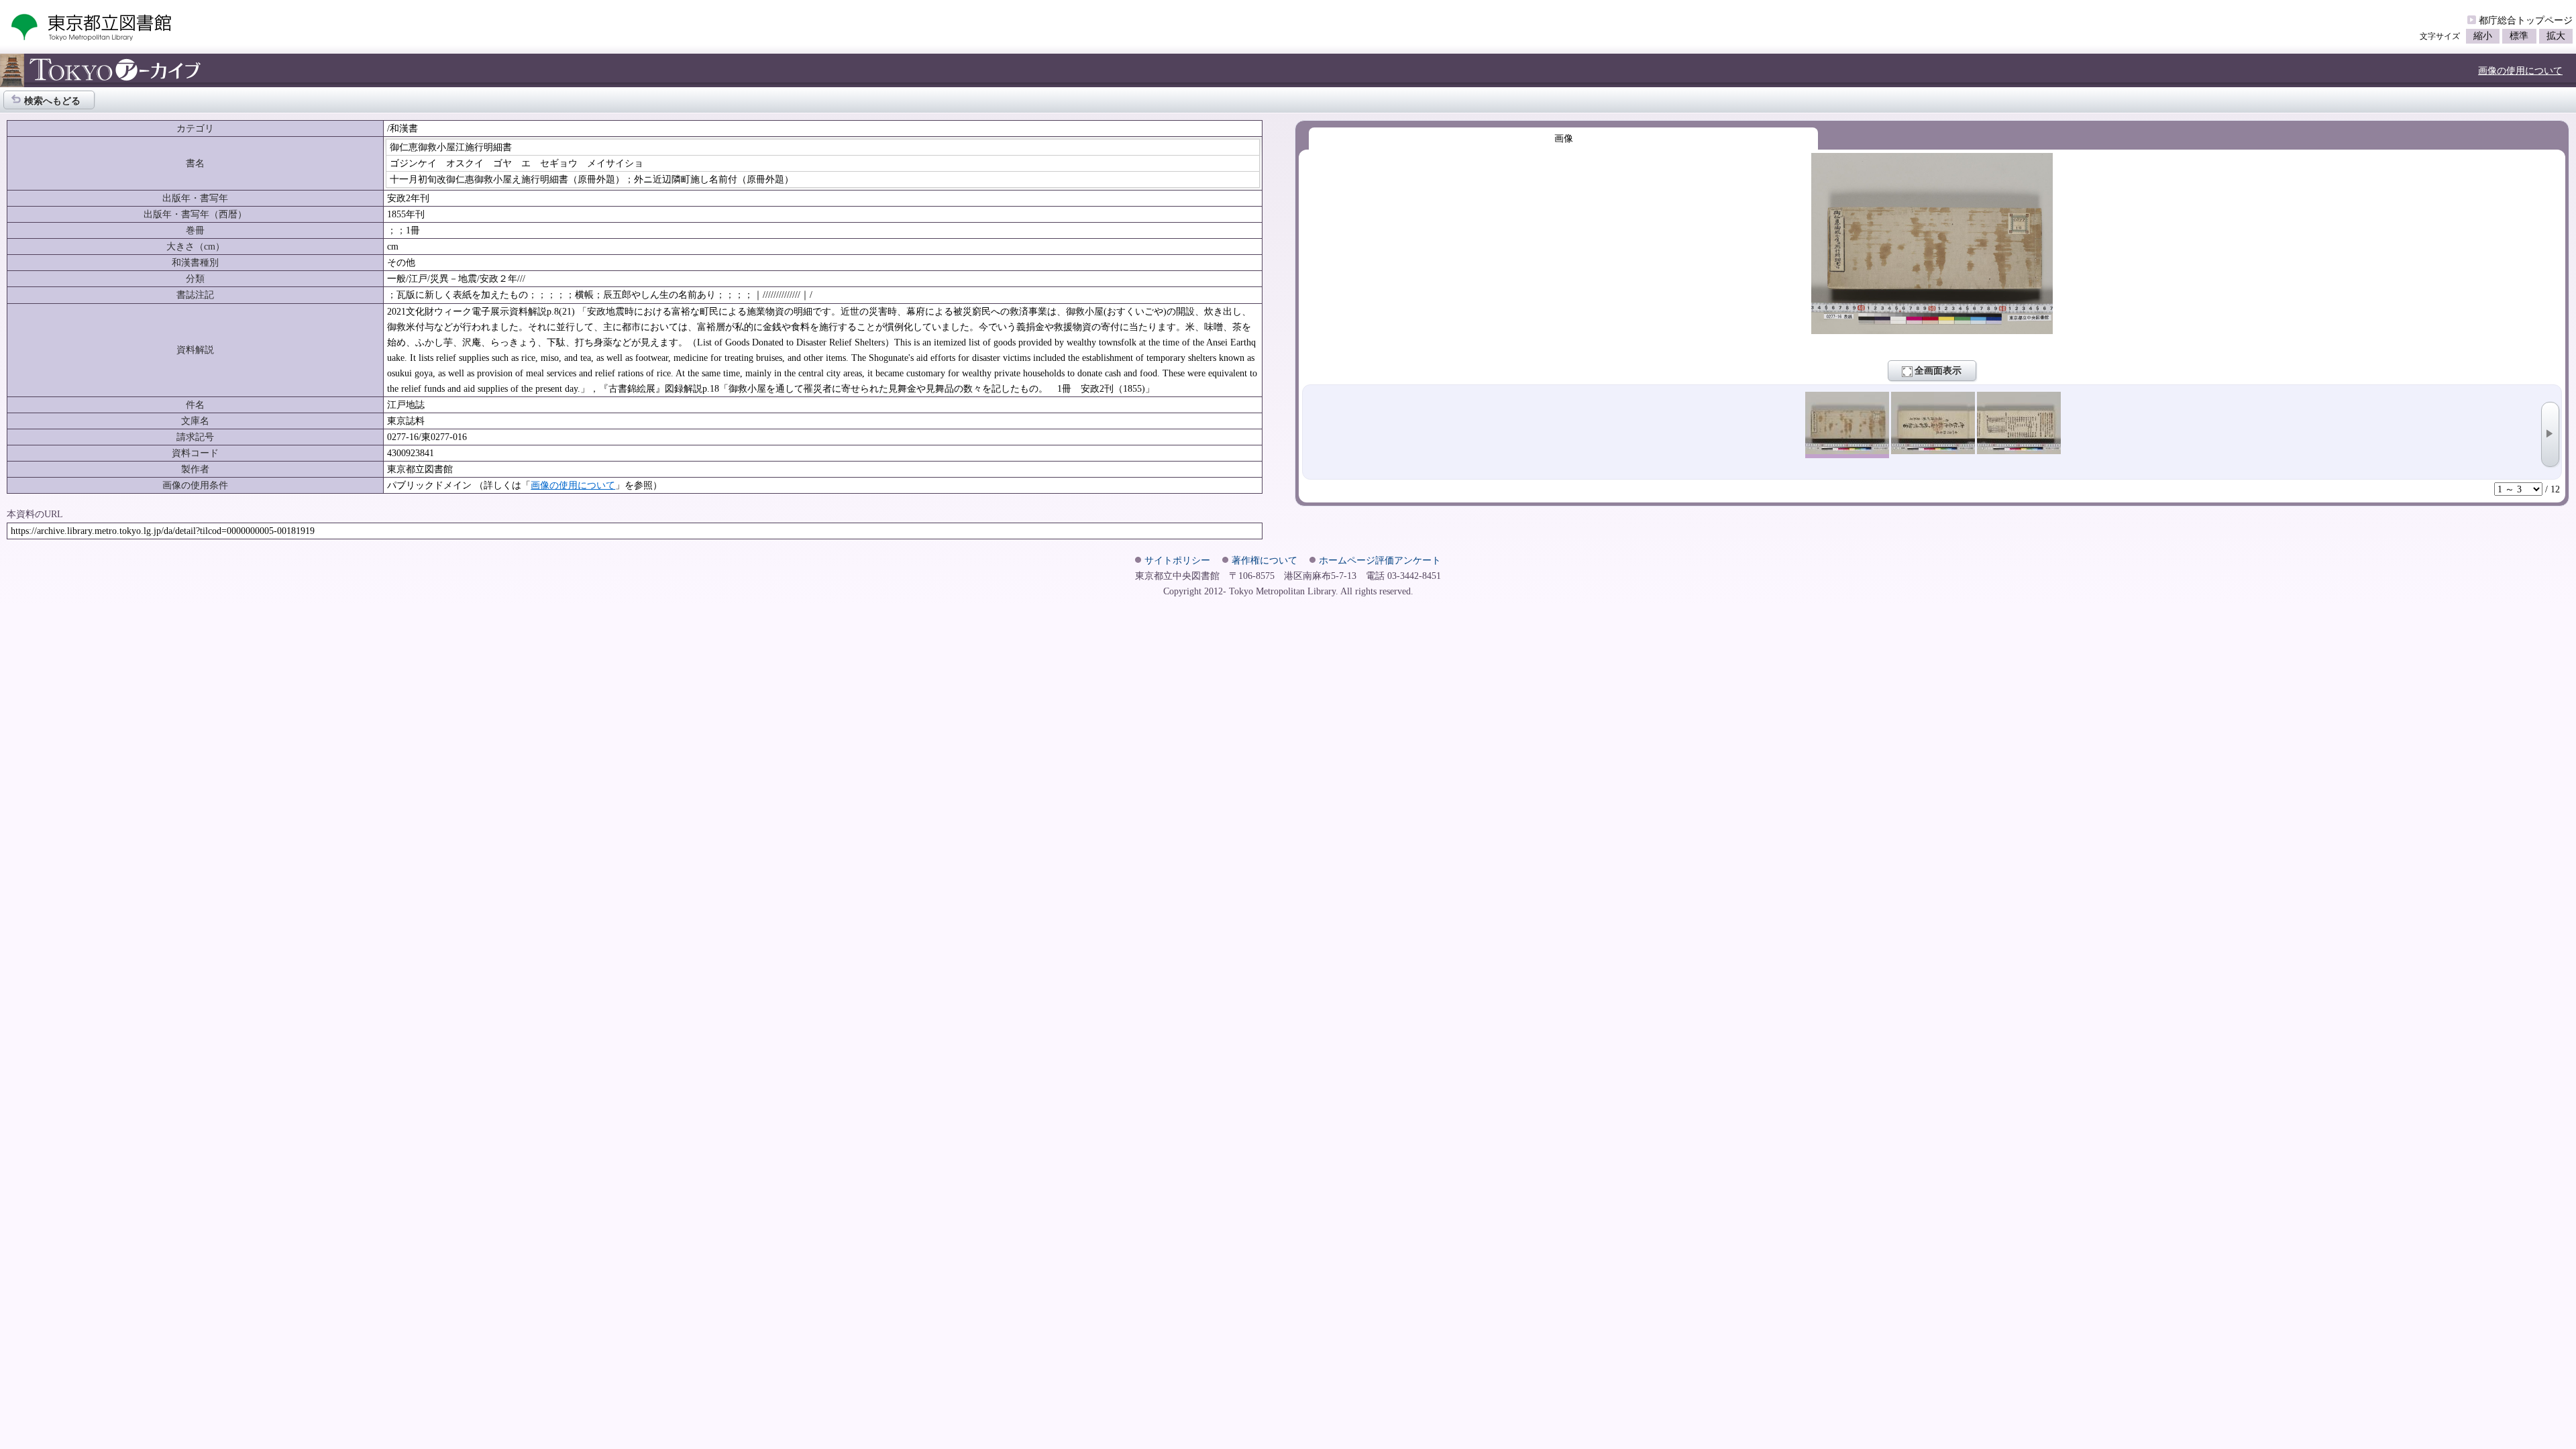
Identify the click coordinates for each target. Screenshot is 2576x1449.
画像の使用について (2520, 70)
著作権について (1265, 560)
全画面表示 (1938, 370)
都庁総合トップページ (2526, 20)
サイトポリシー (1177, 560)
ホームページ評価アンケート (1380, 560)
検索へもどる (52, 101)
